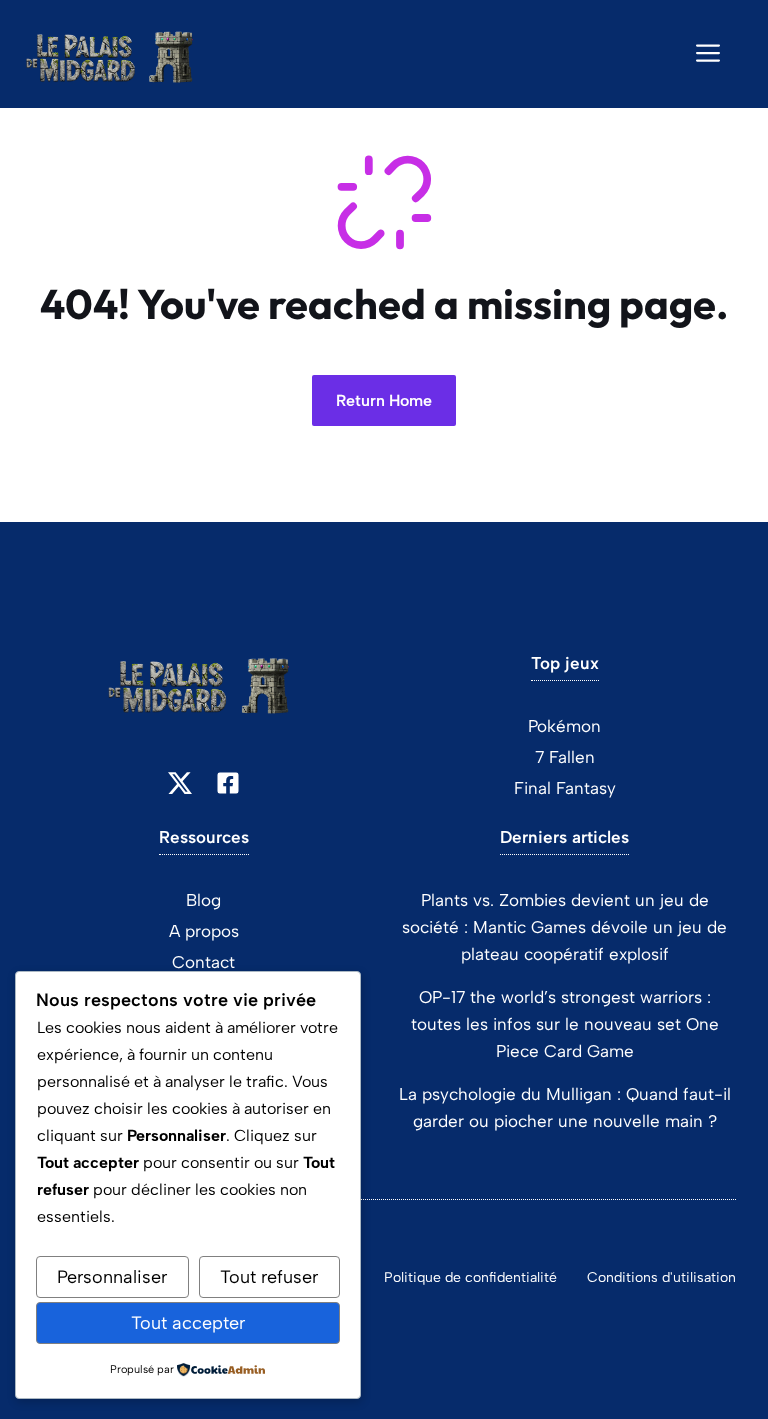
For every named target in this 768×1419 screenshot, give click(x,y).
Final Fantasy (565, 788)
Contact (203, 962)
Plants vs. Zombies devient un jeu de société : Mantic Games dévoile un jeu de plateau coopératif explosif (564, 927)
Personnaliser (112, 1277)
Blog (203, 900)
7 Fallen (565, 757)
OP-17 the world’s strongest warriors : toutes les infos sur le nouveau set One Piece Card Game (565, 1024)
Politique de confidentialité (470, 1277)
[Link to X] (180, 783)
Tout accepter (188, 1323)
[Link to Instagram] (228, 783)
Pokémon (564, 726)
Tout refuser (269, 1277)
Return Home (384, 400)
